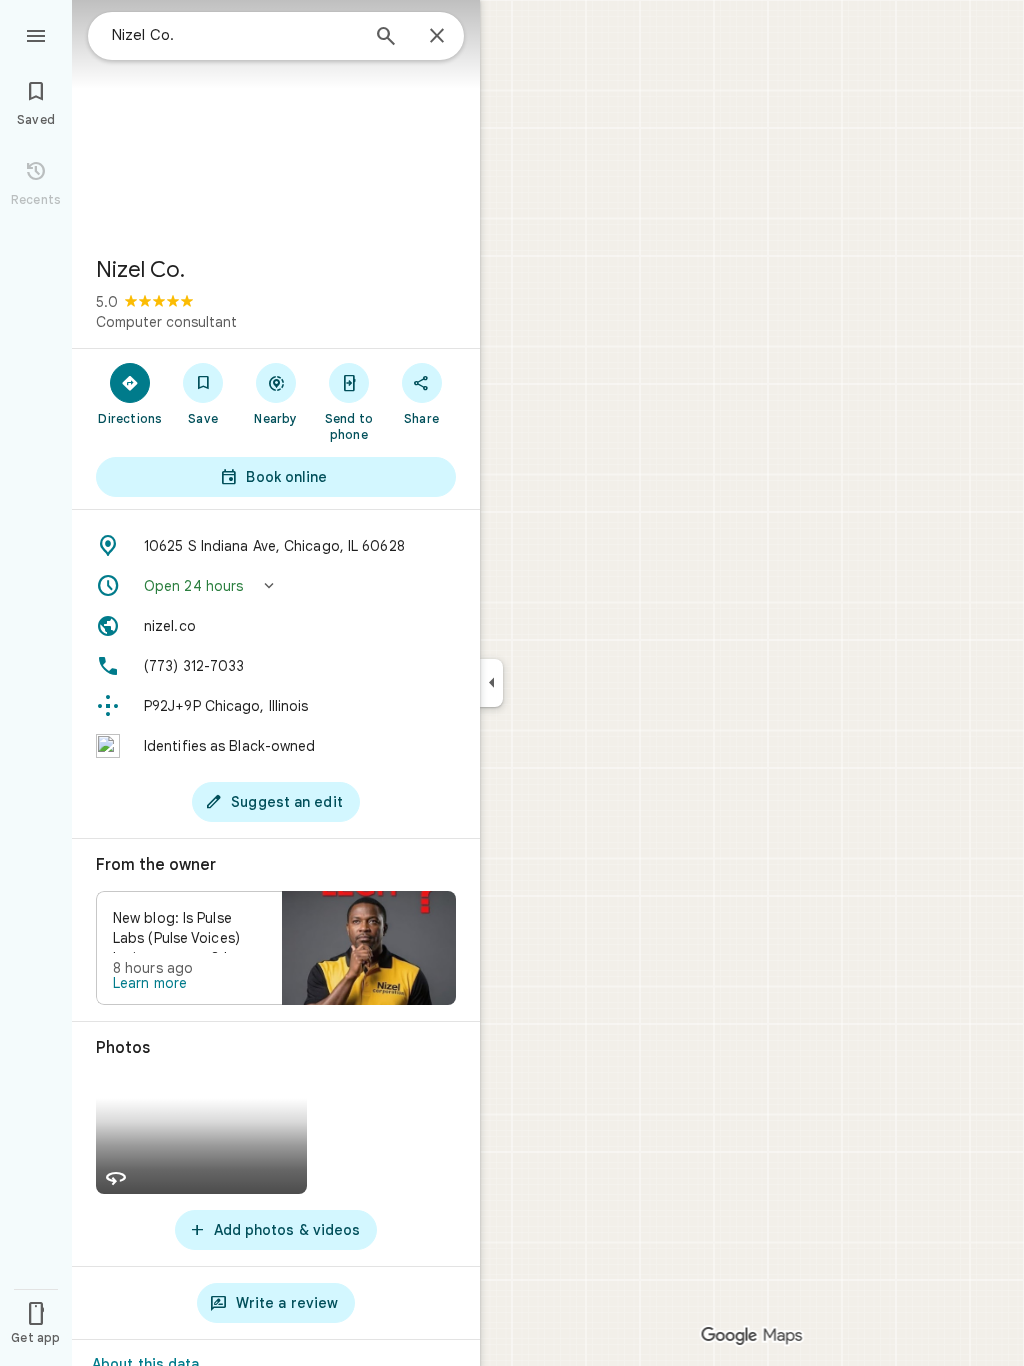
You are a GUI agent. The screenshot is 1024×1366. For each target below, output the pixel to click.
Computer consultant (166, 322)
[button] (276, 586)
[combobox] (235, 35)
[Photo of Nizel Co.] (276, 120)
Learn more (150, 983)
